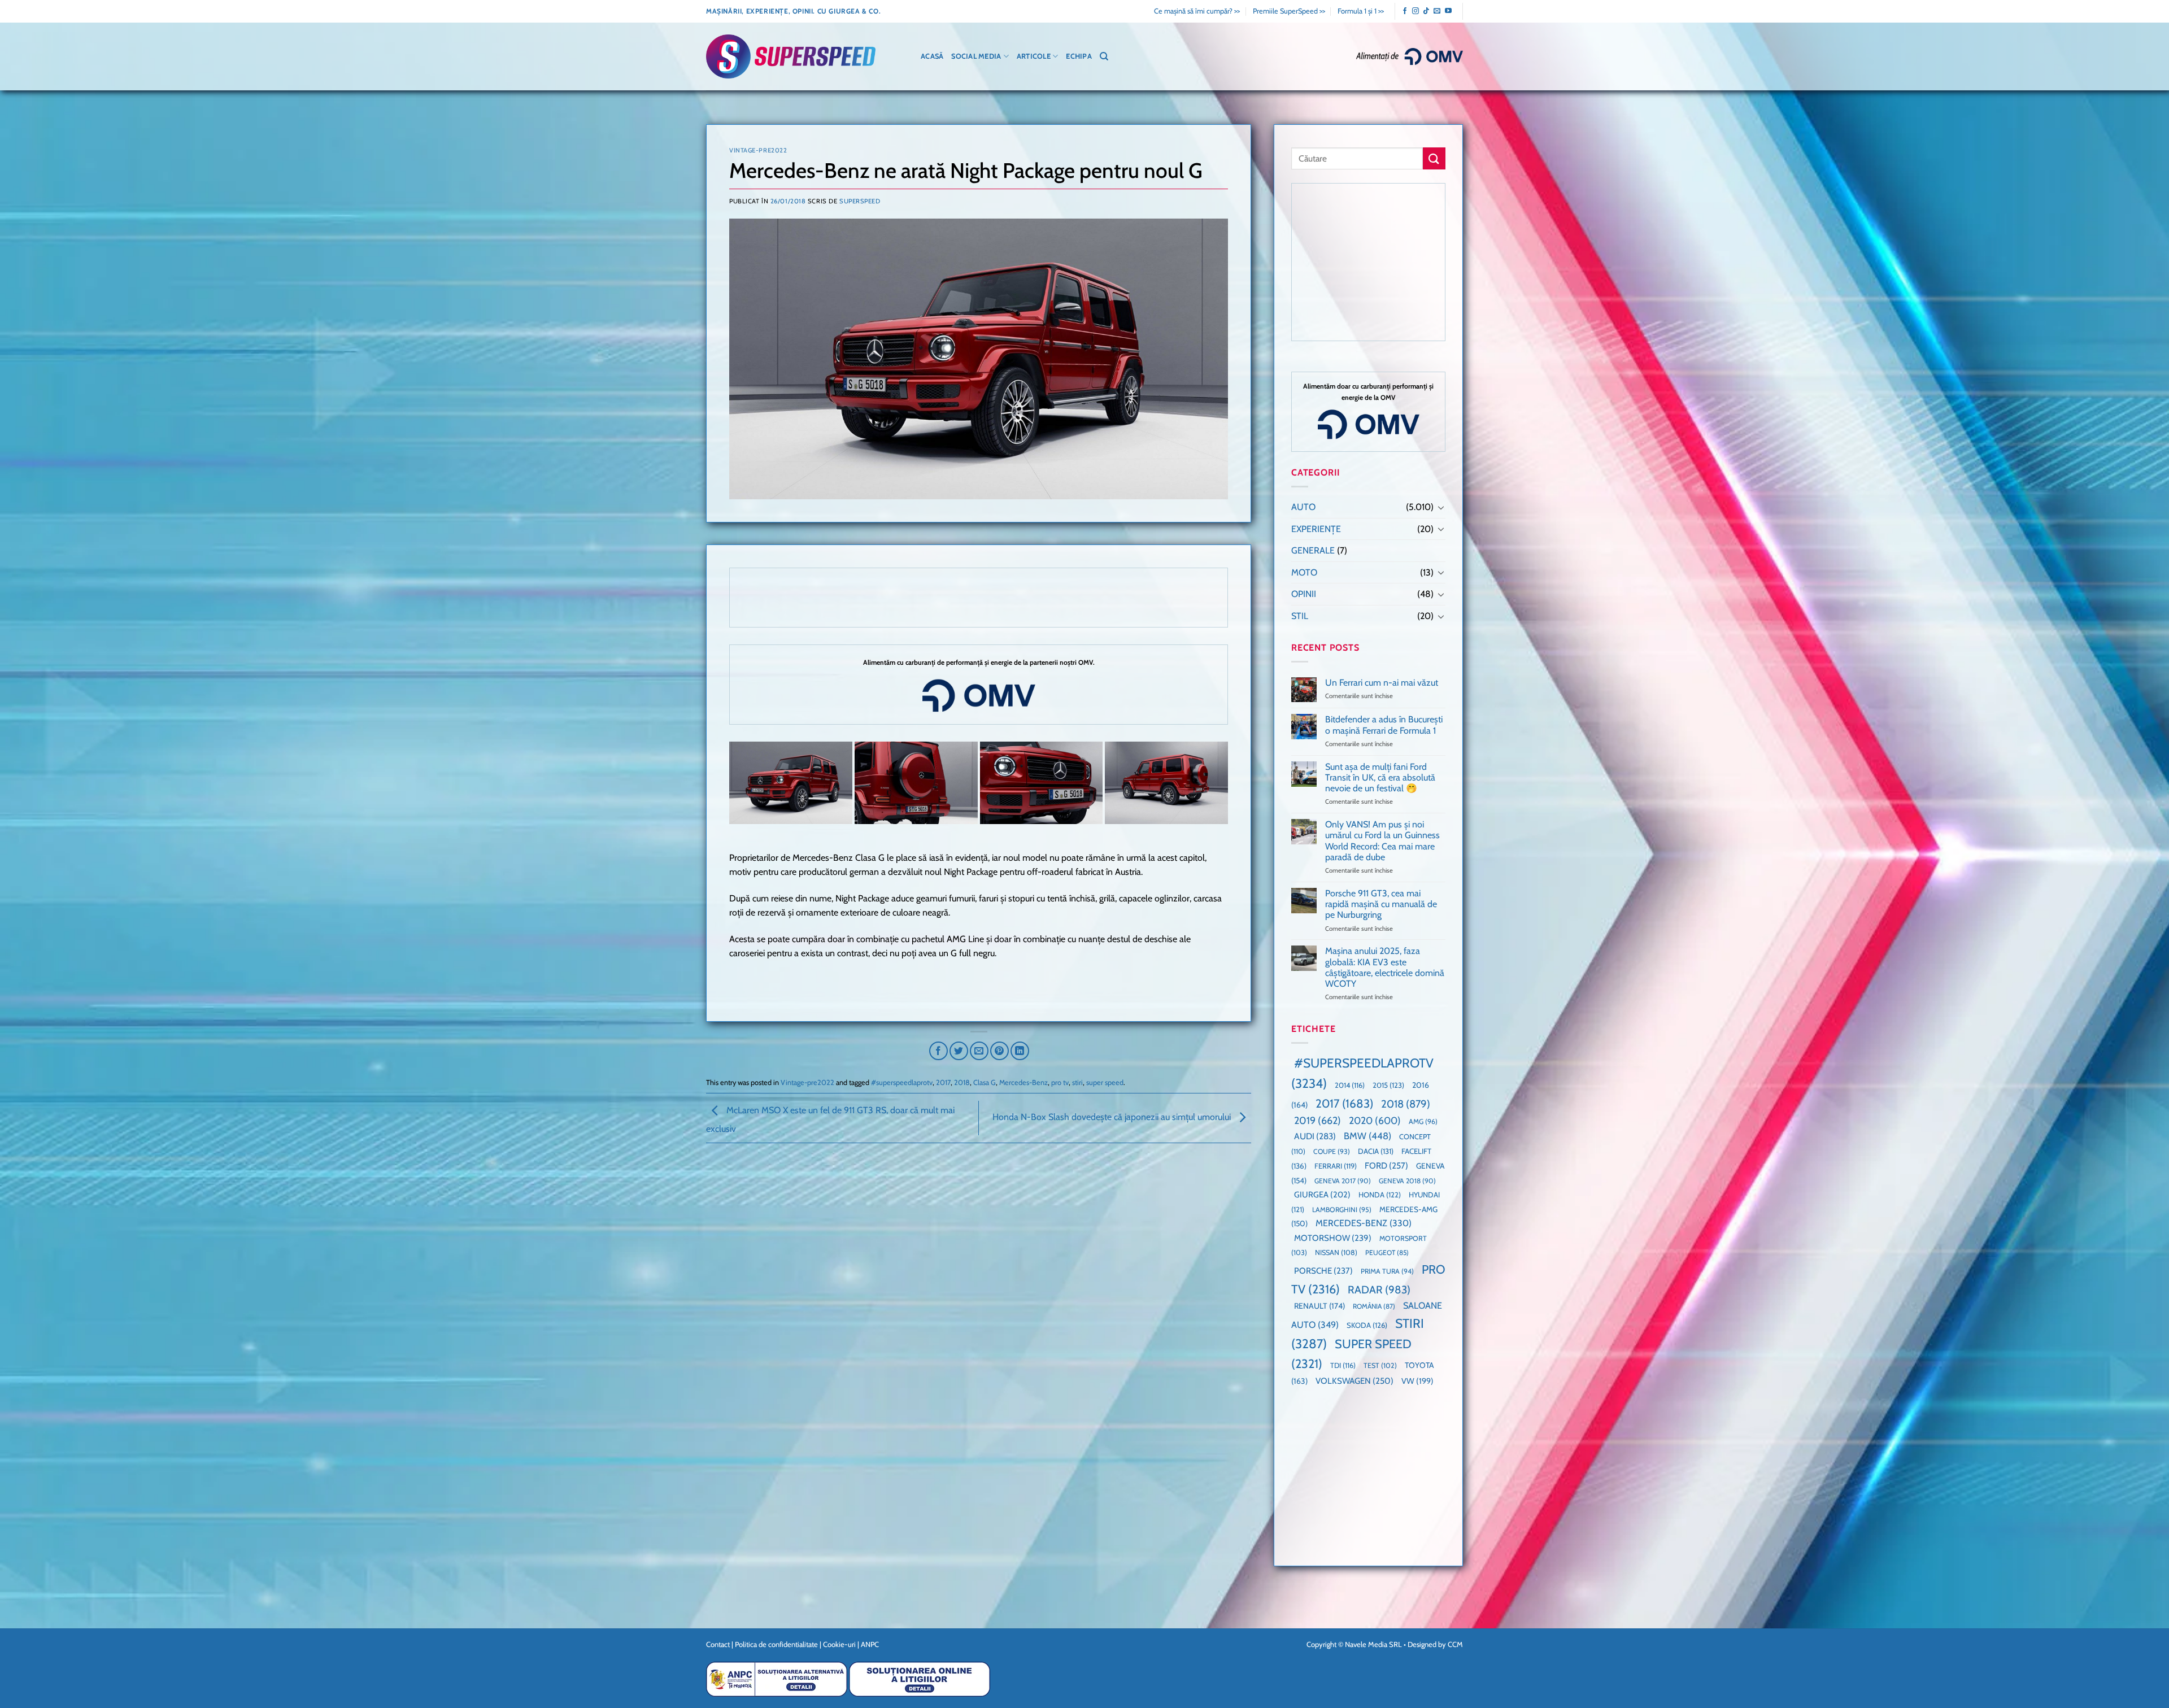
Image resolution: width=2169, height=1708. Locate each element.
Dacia (1376, 1151)
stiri (1077, 1082)
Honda (1380, 1195)
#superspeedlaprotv (902, 1082)
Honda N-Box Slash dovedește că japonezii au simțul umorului (1113, 1117)
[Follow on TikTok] (1426, 11)
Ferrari (1336, 1166)
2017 (943, 1082)
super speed (1105, 1082)
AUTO (1303, 507)
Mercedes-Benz (1023, 1082)
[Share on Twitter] (959, 1051)
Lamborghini (1342, 1210)
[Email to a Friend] (979, 1051)
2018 (962, 1082)
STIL (1300, 616)
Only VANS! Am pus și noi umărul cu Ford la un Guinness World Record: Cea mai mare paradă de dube (1382, 841)
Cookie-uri (839, 1644)
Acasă (932, 56)
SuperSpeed (860, 201)
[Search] (1104, 56)
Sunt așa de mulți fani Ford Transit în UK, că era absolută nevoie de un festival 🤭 (1380, 777)
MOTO (1304, 572)
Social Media (976, 56)
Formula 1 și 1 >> (1361, 11)
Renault (1319, 1306)
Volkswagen (1354, 1381)
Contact (718, 1644)
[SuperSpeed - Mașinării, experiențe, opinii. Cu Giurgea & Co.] (791, 57)
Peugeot (1387, 1252)
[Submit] (1434, 158)
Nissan (1336, 1252)
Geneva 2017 (1343, 1181)
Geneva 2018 (1407, 1181)
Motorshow (1333, 1238)
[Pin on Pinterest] (999, 1051)
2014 (1350, 1085)
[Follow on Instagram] (1415, 11)
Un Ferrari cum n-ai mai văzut (1382, 683)
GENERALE (1313, 550)
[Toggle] (1441, 507)
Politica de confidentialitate (776, 1644)
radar (1379, 1290)
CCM (1455, 1644)
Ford (1386, 1165)
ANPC (870, 1644)
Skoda (1367, 1325)
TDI (1343, 1365)
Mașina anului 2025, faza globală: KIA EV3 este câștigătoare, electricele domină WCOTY (1385, 967)
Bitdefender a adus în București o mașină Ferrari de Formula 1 (1384, 725)
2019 (1317, 1120)
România (1374, 1306)
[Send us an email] (1437, 11)
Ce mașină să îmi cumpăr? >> (1197, 11)
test (1380, 1365)
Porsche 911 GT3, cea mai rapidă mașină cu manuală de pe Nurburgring (1381, 904)
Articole (1034, 56)
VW (1417, 1381)
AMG (1423, 1121)
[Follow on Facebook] (1405, 11)
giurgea (1322, 1195)
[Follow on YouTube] (1448, 11)
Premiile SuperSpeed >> (1289, 11)
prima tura (1387, 1271)
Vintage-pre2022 (758, 150)
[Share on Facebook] (938, 1051)
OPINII (1304, 594)
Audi (1315, 1136)
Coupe (1332, 1151)
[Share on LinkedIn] (1020, 1051)
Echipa (1079, 56)
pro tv (1060, 1082)
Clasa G (985, 1082)
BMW (1367, 1136)
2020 (1375, 1120)
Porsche (1323, 1271)
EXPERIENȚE (1316, 529)
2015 (1388, 1085)
